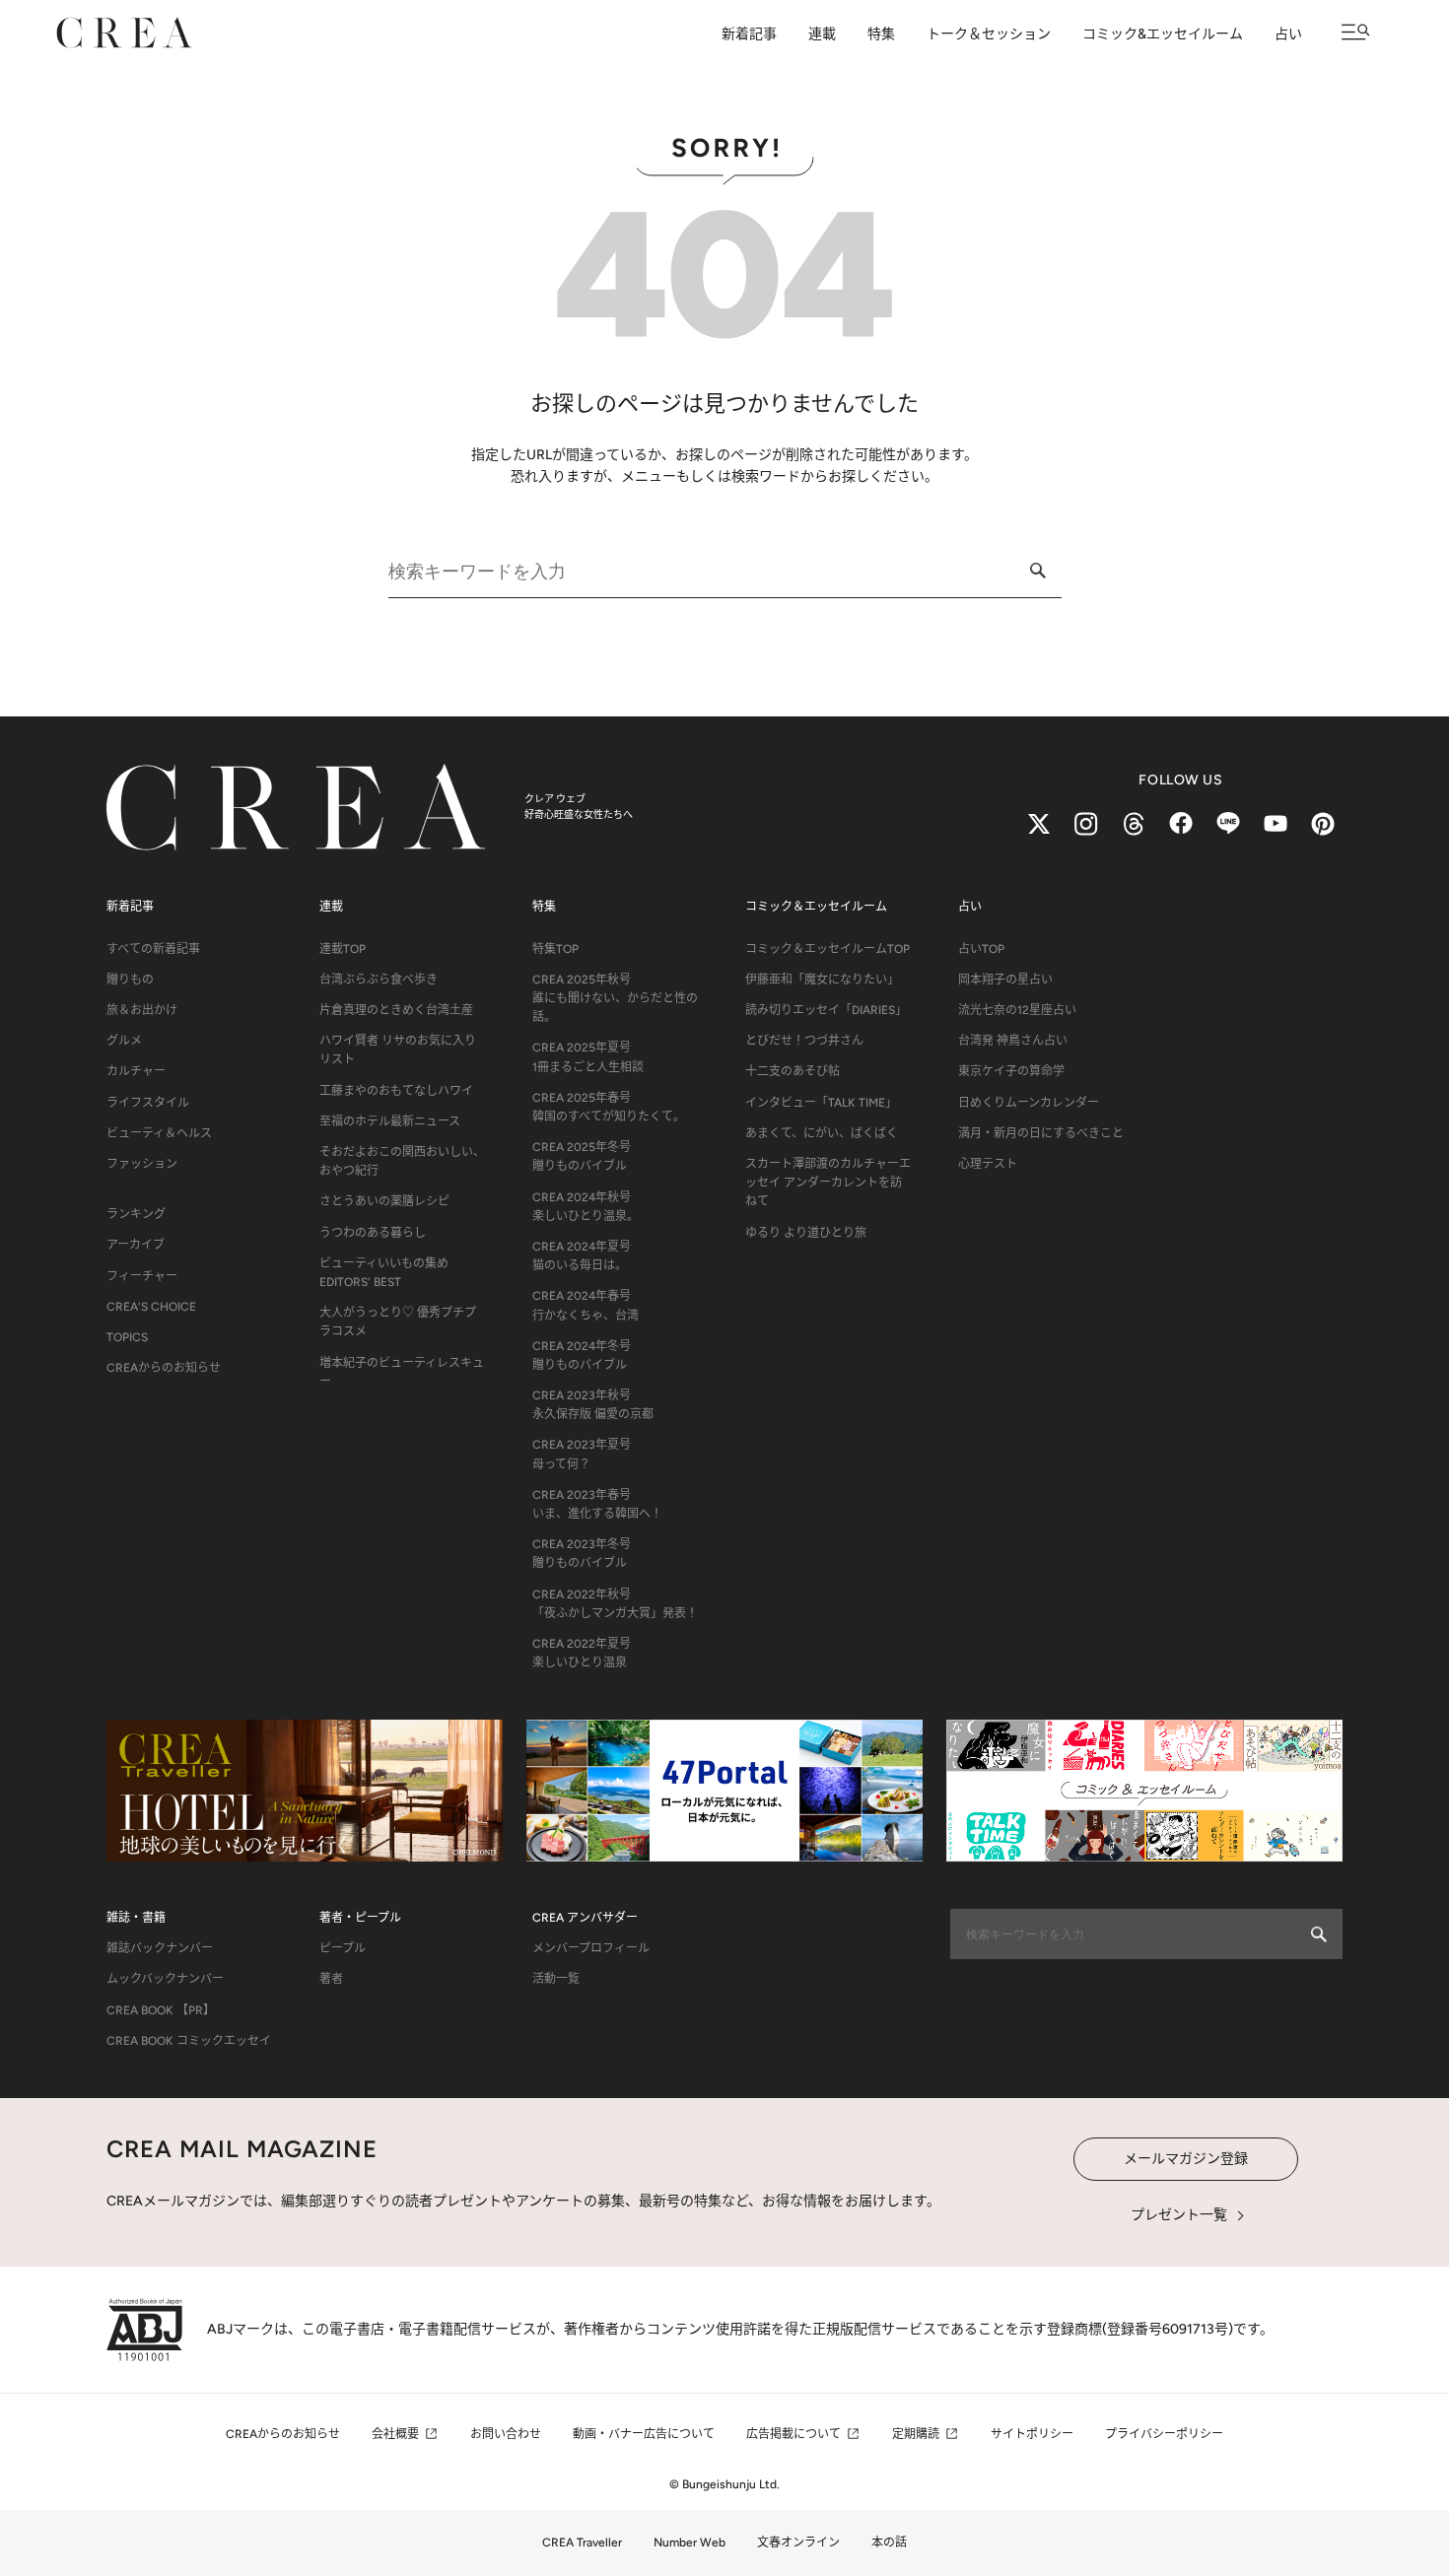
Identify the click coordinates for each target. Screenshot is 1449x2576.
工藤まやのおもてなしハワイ (396, 1091)
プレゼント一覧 (1179, 2215)
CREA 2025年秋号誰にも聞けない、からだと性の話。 (615, 998)
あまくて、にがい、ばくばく (822, 1133)
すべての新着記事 (153, 949)
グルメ (124, 1041)
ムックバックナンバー (165, 1979)
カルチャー (136, 1071)
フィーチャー (142, 1276)
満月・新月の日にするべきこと (1041, 1133)
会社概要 (395, 2434)
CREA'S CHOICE (151, 1307)
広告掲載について (793, 2434)
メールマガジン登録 (1186, 2159)
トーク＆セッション (989, 34)
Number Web (690, 2542)
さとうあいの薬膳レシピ (384, 1201)
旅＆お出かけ (142, 1010)
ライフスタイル (148, 1103)
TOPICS (127, 1337)
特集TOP (555, 949)
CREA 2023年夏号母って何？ (582, 1454)
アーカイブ (136, 1245)
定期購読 (916, 2434)
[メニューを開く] (1356, 32)
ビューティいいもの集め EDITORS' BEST (384, 1273)
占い (1288, 34)
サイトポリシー (1032, 2434)
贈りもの (130, 980)
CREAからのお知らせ (164, 1368)
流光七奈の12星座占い (1017, 1010)
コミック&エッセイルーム (1163, 34)
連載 (822, 34)
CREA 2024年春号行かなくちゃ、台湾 (586, 1305)
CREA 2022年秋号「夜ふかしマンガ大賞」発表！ (615, 1604)
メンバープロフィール (591, 1948)
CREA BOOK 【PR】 (161, 2010)
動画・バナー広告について (644, 2434)
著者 (331, 1979)
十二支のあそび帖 (793, 1071)
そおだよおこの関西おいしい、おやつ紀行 (402, 1161)
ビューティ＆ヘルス (159, 1133)
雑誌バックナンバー (160, 1948)
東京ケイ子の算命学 (1011, 1071)
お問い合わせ (506, 2434)
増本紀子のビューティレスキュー (402, 1372)
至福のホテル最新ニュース (390, 1121)
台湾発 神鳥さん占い (1013, 1041)
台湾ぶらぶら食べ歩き (379, 980)
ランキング (136, 1214)
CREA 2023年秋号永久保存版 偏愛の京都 (593, 1405)
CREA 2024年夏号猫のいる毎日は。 (582, 1256)
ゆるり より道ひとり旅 (806, 1233)
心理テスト (988, 1164)
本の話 (889, 2542)
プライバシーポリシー (1164, 2434)
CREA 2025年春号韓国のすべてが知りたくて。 (609, 1107)
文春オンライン (798, 2542)
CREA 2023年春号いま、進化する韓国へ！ (597, 1504)
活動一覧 (556, 1979)
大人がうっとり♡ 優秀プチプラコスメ (398, 1322)
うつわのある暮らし (373, 1233)
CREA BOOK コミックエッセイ (189, 2041)
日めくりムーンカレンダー (1029, 1103)
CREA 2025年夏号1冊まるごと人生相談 (588, 1057)
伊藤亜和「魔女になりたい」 (822, 980)
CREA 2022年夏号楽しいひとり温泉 (582, 1653)
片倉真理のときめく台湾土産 (396, 1010)
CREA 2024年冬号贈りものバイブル (582, 1356)
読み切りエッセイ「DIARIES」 (826, 1010)
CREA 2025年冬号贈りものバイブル (582, 1156)
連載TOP (343, 949)
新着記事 (749, 34)
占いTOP (981, 949)
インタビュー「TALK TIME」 (821, 1103)
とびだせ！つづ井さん (804, 1041)
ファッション (142, 1164)
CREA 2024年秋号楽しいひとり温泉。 (586, 1207)
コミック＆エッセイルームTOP (828, 949)
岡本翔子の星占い (1005, 980)
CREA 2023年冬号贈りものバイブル (582, 1554)
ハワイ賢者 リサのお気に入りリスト (398, 1050)
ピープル (343, 1948)
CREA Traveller (582, 2542)
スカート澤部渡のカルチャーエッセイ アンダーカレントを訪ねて (828, 1183)
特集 (881, 34)
